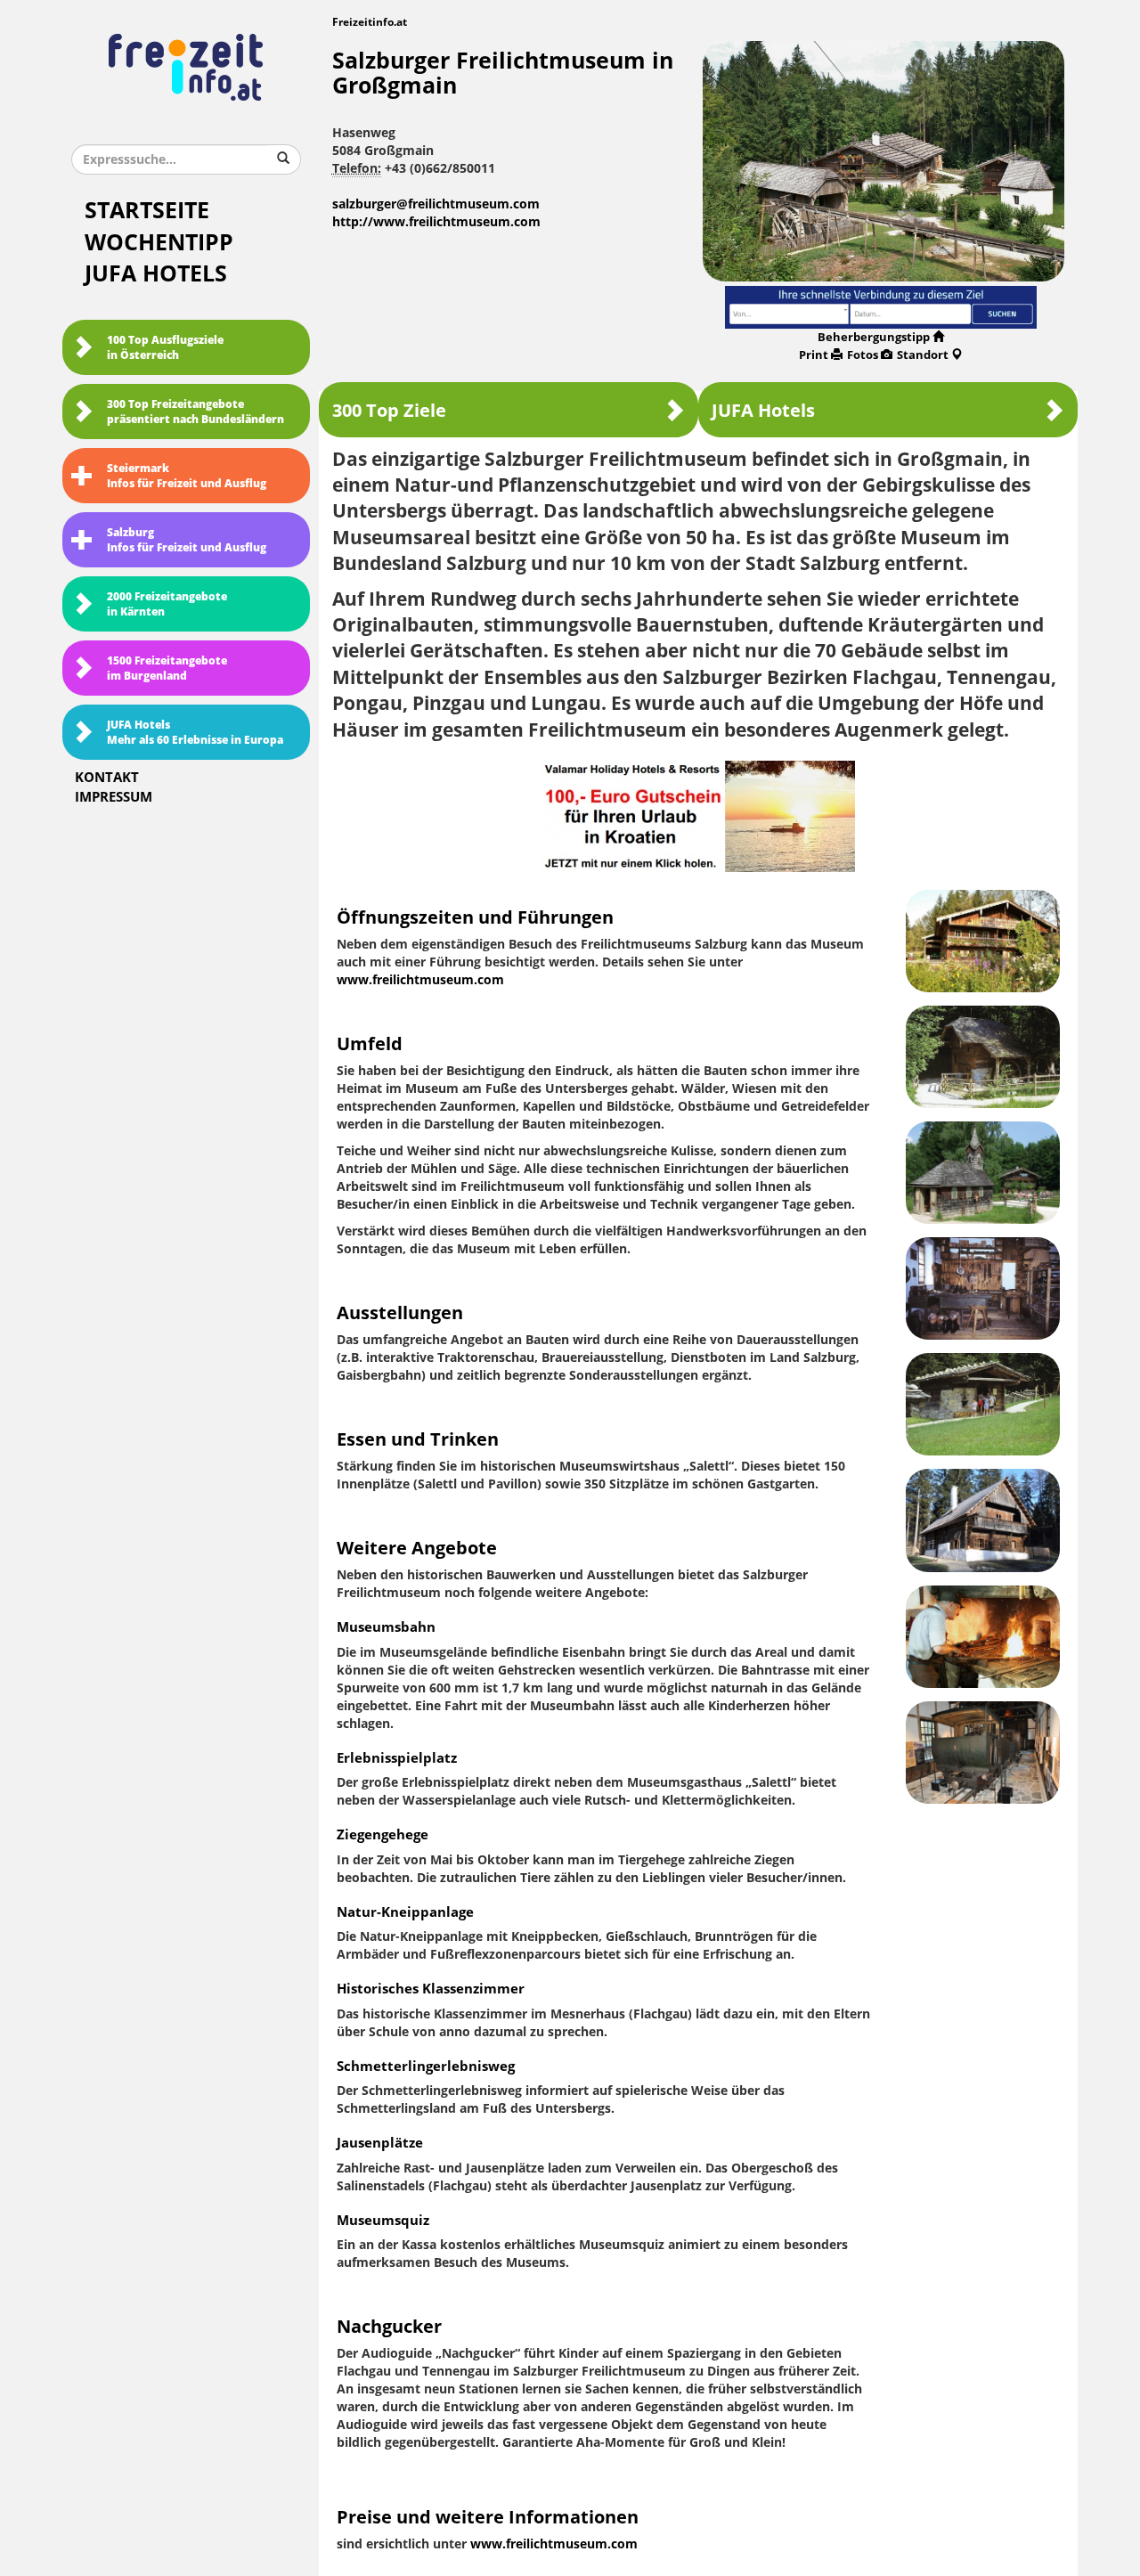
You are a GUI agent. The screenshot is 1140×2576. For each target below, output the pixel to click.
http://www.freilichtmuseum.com (436, 222)
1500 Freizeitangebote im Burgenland (167, 668)
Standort (923, 355)
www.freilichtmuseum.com (420, 980)
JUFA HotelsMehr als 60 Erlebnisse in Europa (195, 733)
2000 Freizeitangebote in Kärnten (167, 604)
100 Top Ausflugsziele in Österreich (165, 348)
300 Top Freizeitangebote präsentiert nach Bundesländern (195, 412)
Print (814, 355)
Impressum (114, 797)
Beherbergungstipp (874, 337)
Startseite (147, 211)
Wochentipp (159, 243)
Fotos (863, 355)
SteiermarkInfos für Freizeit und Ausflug (187, 476)
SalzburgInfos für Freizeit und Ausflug (187, 540)
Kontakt (107, 778)
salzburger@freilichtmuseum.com (436, 204)
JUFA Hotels (156, 274)
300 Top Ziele (389, 411)
